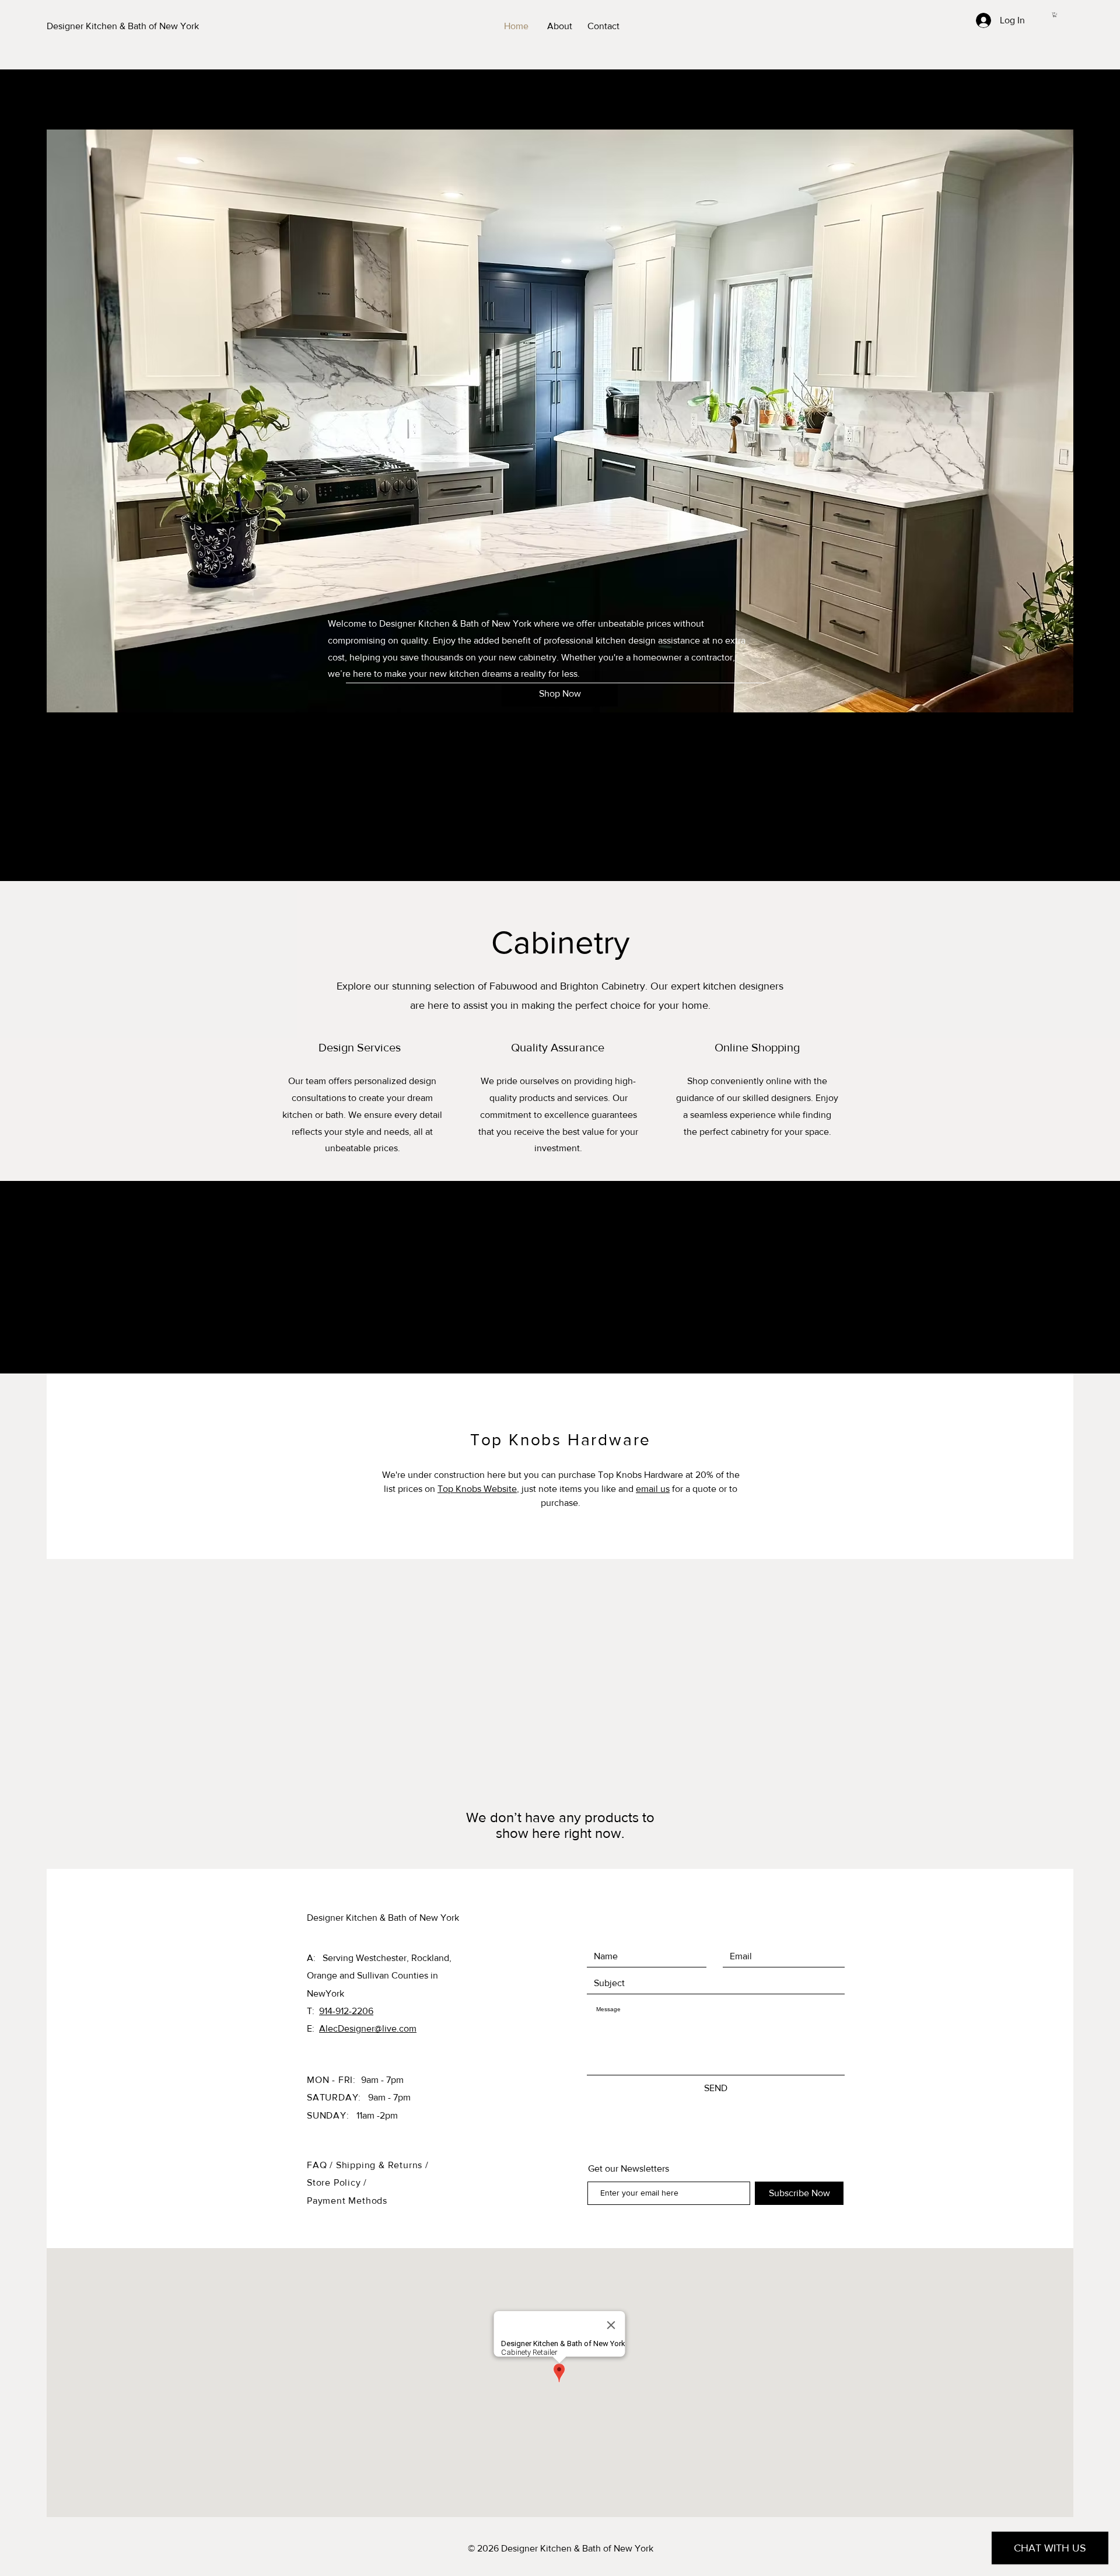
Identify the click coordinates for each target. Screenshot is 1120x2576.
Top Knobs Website (477, 1489)
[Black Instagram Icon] (1097, 1277)
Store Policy (335, 2182)
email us (653, 1489)
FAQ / (321, 2165)
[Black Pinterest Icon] (1097, 1322)
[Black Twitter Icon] (1097, 1299)
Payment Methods (347, 2201)
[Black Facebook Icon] (1097, 1254)
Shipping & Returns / (382, 2165)
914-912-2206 (346, 2011)
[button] (1055, 15)
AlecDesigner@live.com (368, 2028)
